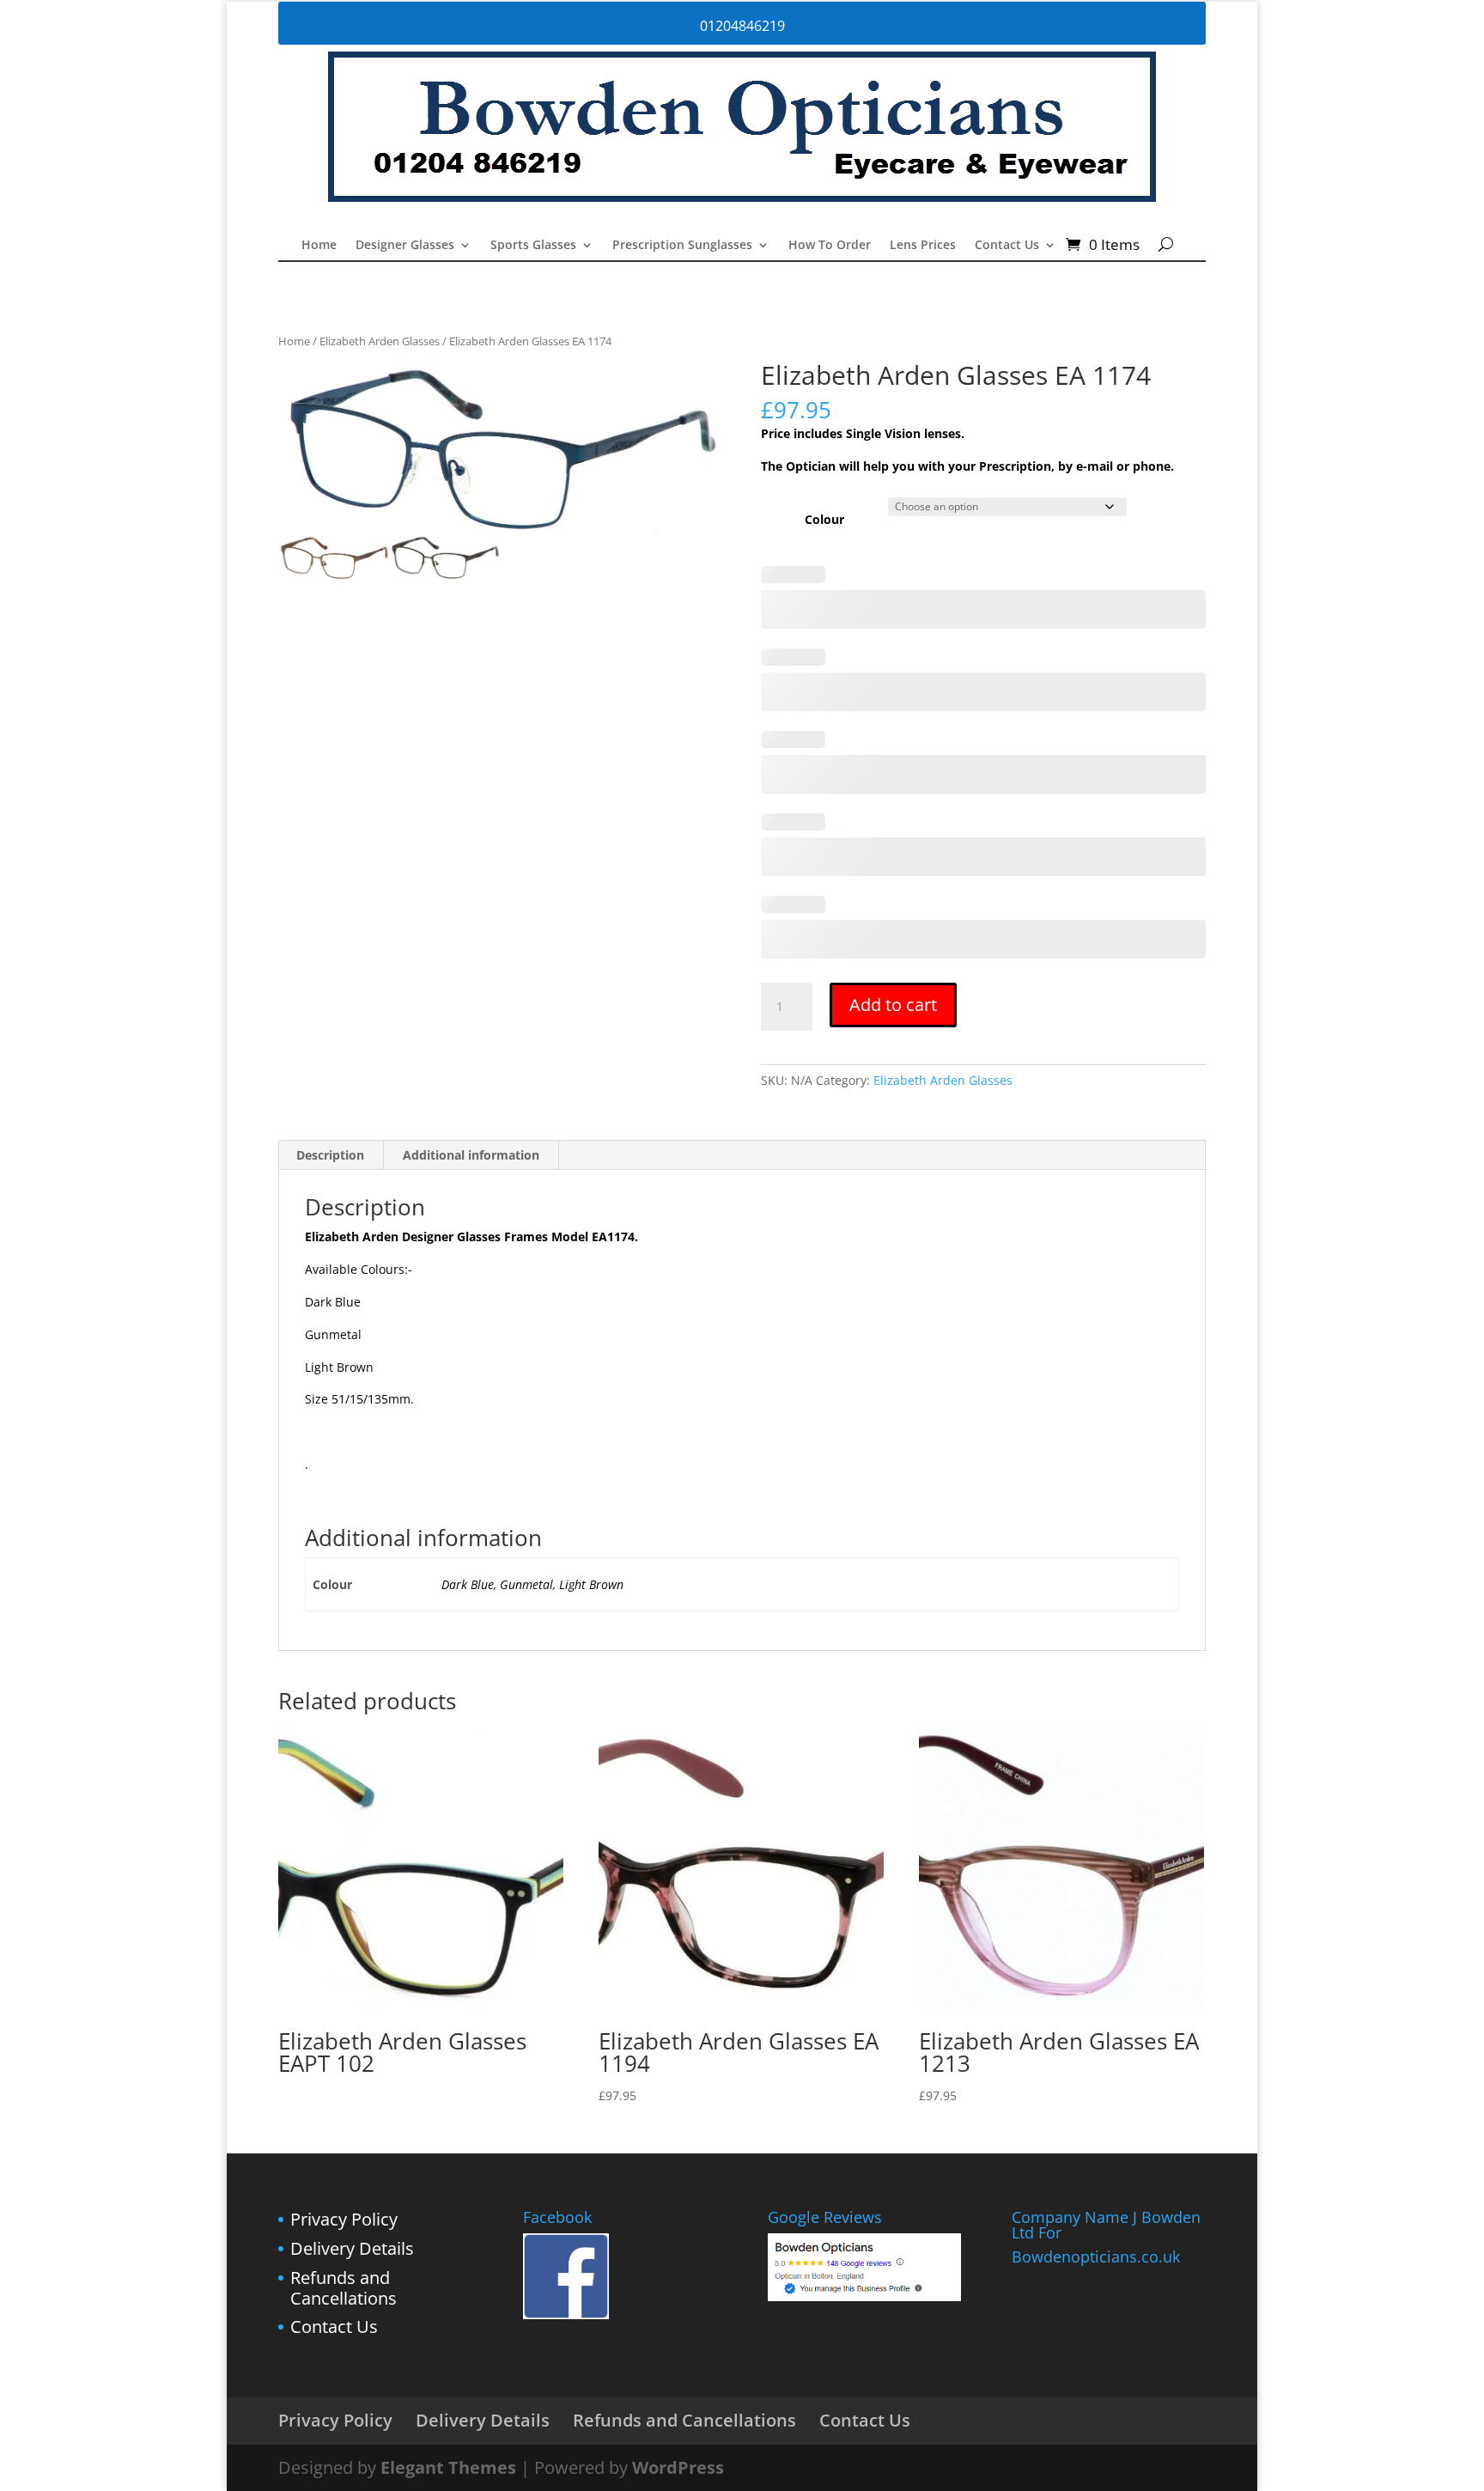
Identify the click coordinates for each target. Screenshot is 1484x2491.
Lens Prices (923, 246)
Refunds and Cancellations (344, 2288)
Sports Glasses (533, 246)
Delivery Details (352, 2248)
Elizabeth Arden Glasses (380, 341)
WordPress (678, 2467)
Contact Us (1007, 246)
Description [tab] (330, 1155)
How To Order (830, 246)
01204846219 (742, 26)
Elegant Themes (448, 2467)
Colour (824, 519)
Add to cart (893, 1005)
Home (319, 246)
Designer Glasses (405, 246)
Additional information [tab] (471, 1155)
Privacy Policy (344, 2219)
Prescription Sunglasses (682, 246)
